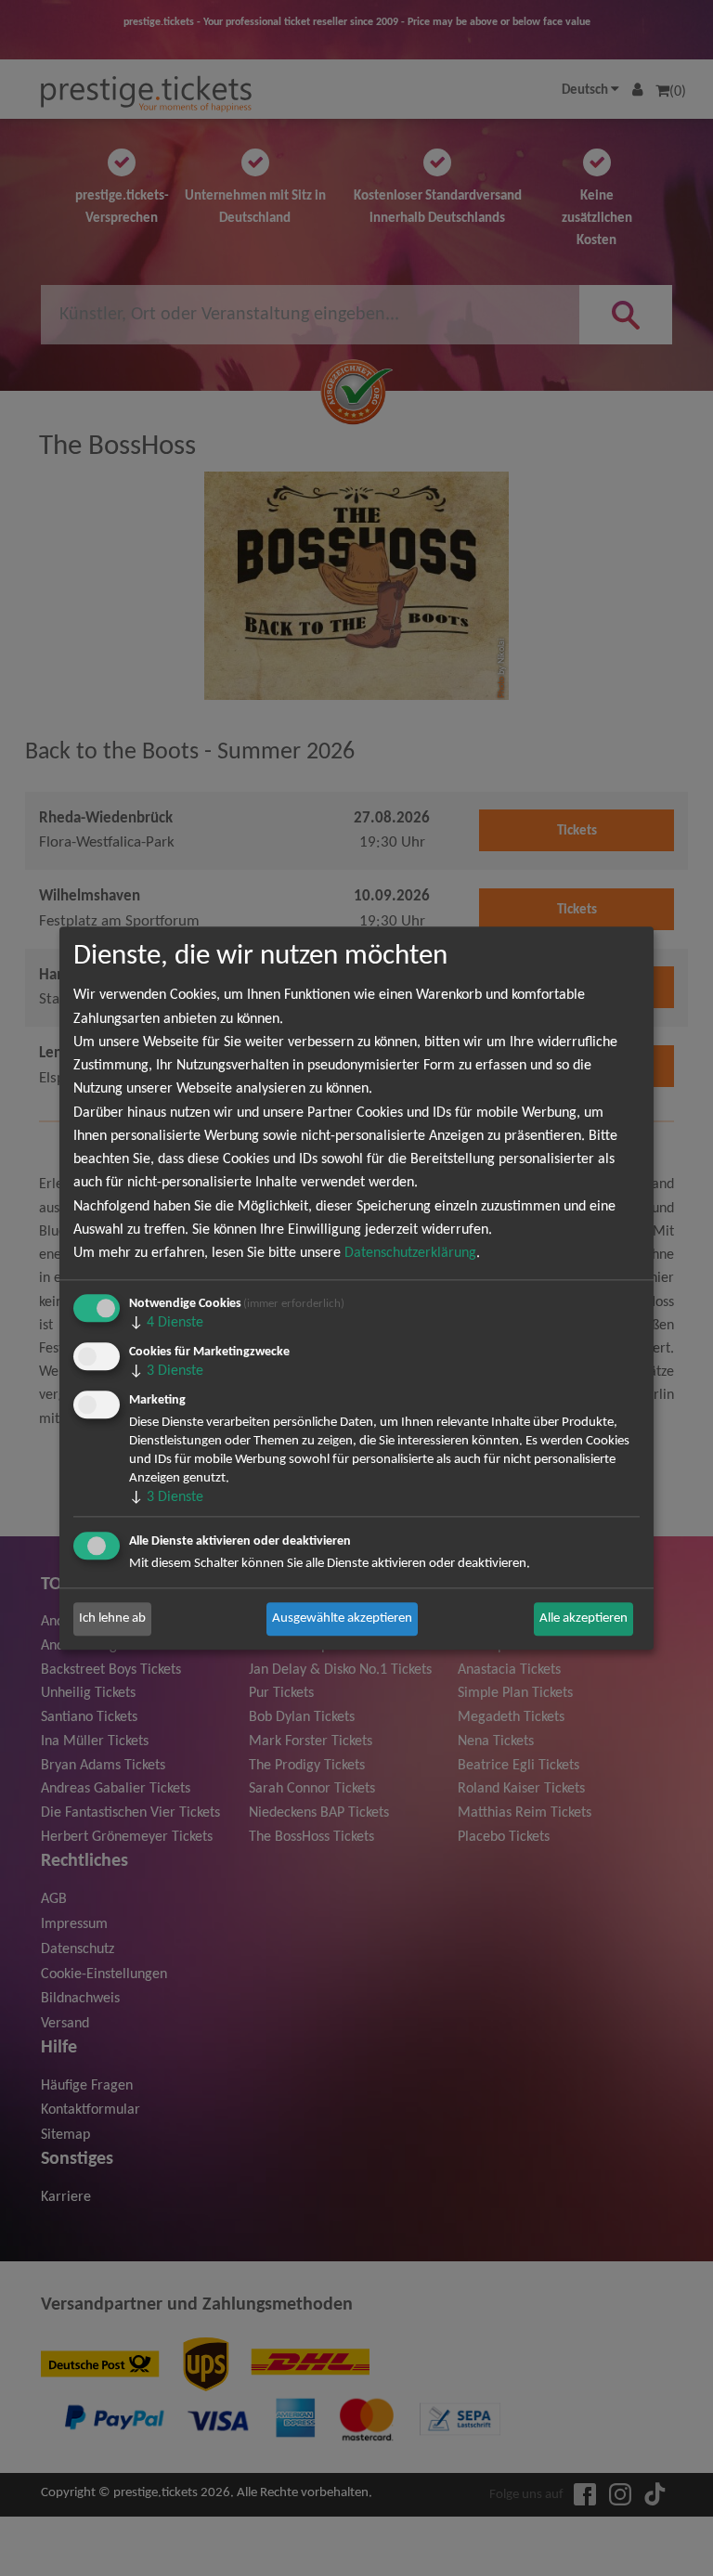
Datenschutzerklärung (410, 1253)
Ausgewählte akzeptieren (342, 1618)
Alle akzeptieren (583, 1618)
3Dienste (166, 1371)
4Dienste (166, 1323)
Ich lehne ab (112, 1618)
